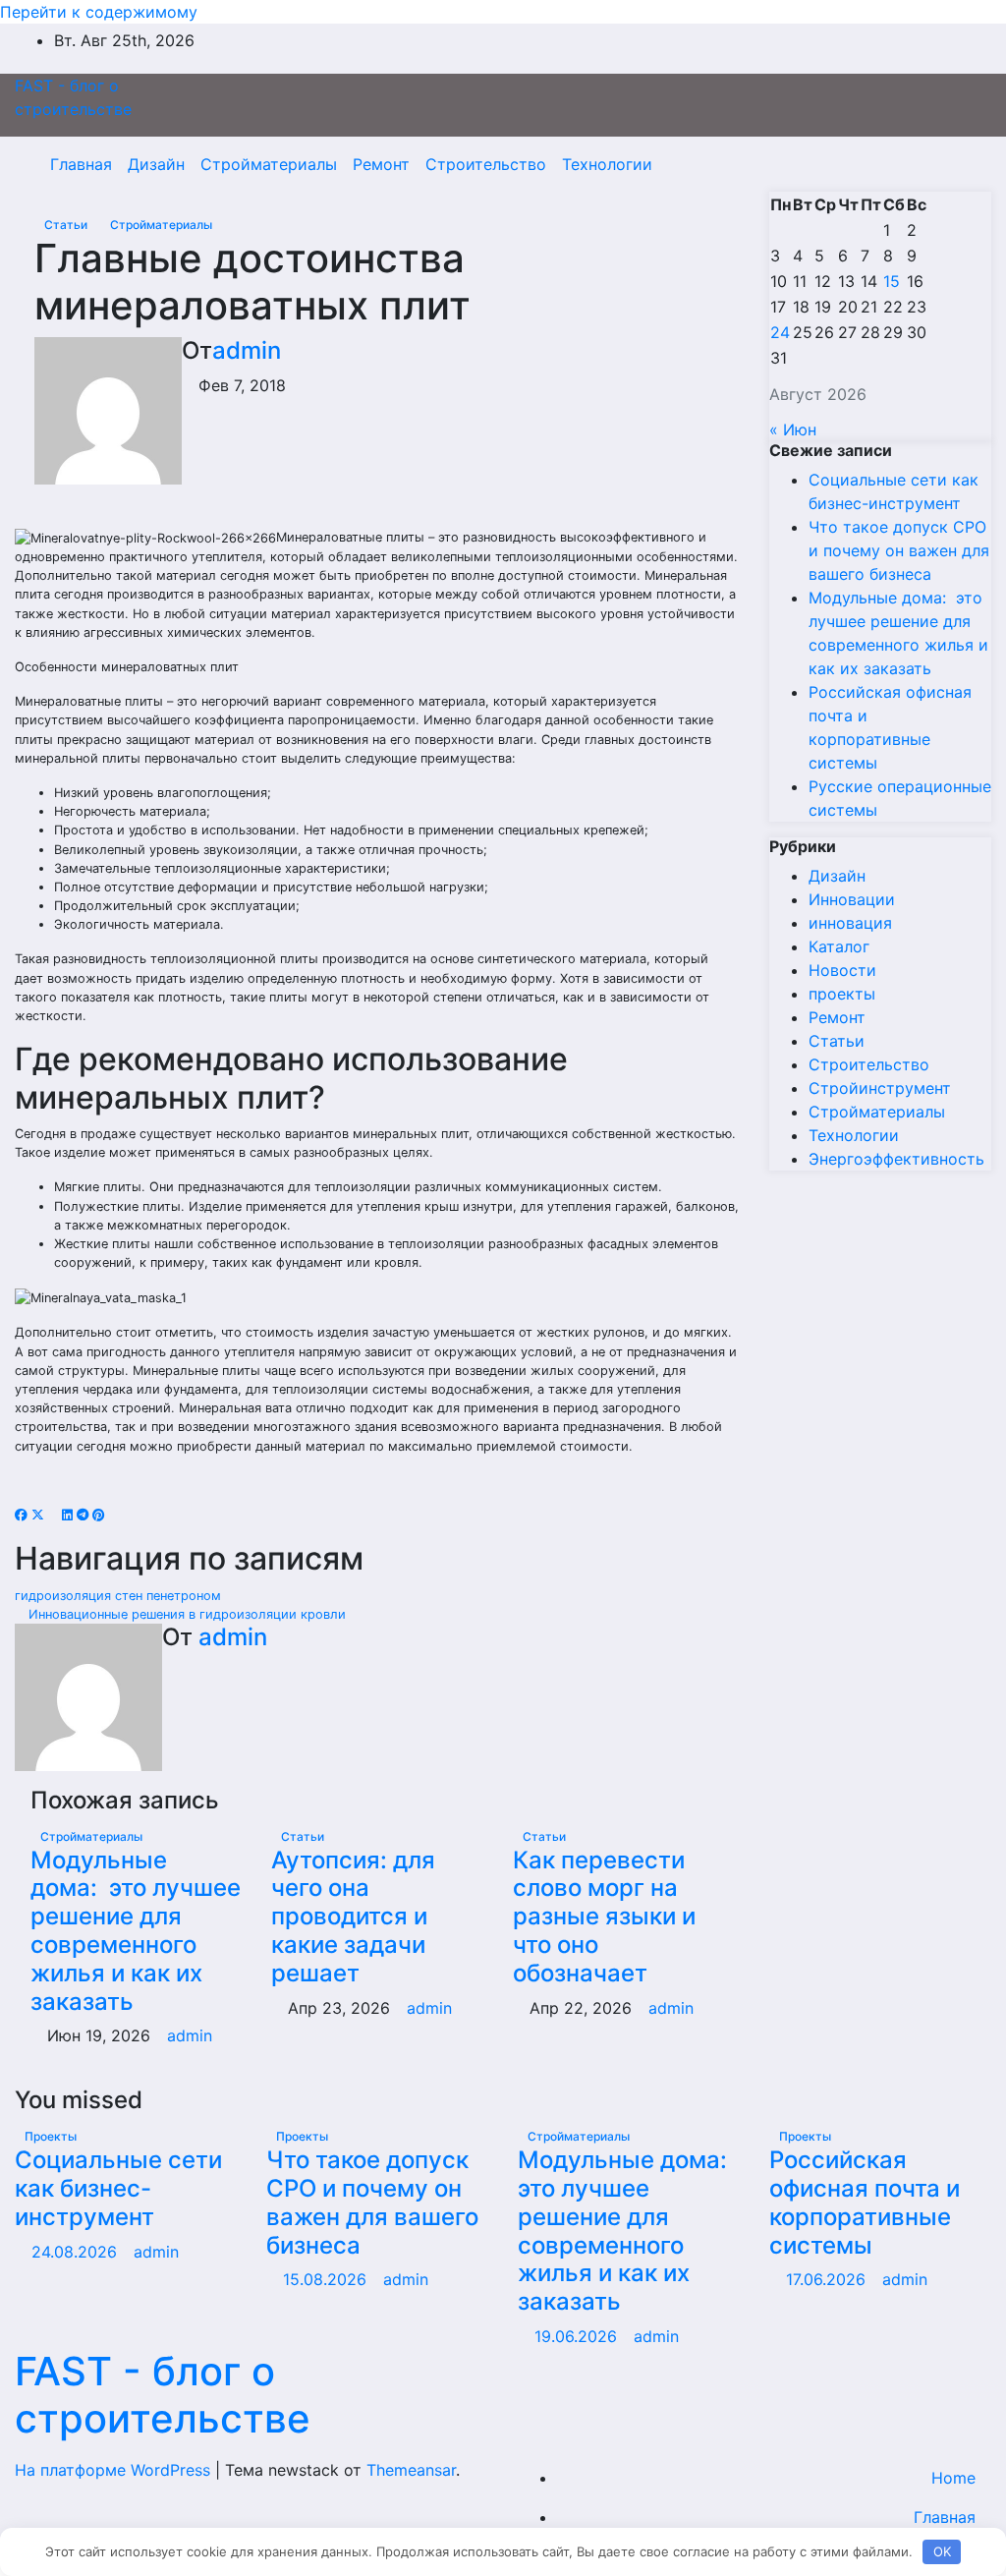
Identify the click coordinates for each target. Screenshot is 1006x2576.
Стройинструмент (880, 1088)
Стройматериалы (269, 164)
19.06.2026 (578, 2336)
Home (953, 2478)
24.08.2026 (77, 2252)
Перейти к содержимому (99, 12)
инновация (850, 923)
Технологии (607, 164)
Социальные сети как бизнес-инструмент (118, 2188)
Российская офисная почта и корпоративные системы (865, 2202)
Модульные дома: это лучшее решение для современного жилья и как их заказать (136, 1931)
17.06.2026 (828, 2279)
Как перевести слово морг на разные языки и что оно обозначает (604, 1917)
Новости (842, 970)
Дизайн (156, 164)
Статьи (67, 225)
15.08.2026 (327, 2279)
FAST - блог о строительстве (163, 2395)
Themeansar (411, 2470)
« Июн (793, 429)
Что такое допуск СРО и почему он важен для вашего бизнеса (899, 550)
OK (942, 2551)
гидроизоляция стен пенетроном (120, 1596)
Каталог (839, 946)
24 (780, 332)
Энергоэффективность (896, 1159)
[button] (934, 164)
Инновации (852, 899)
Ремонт (381, 164)
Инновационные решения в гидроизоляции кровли (185, 1614)
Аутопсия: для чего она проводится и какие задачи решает (353, 1917)
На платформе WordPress (115, 2470)
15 (892, 281)
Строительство (486, 164)
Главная (81, 164)
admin (247, 350)
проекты (842, 994)
